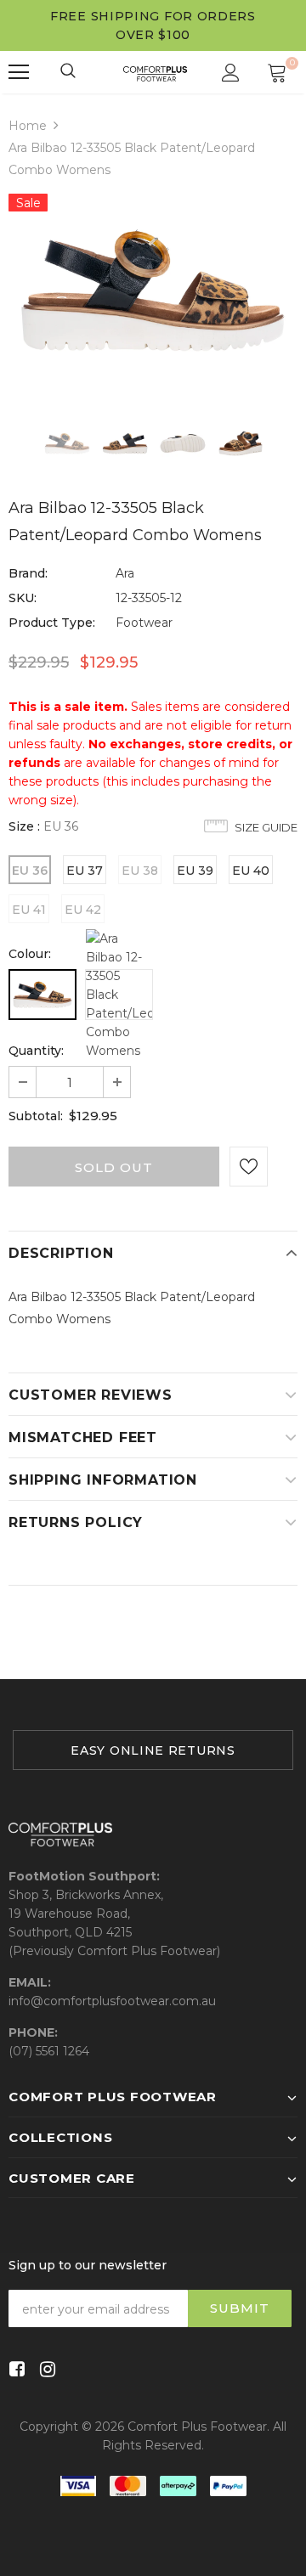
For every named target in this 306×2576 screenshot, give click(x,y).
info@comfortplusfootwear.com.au (112, 2001)
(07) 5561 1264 (49, 2051)
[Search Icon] (69, 72)
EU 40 (251, 871)
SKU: (23, 598)
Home (28, 126)
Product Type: (52, 623)
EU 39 (195, 871)
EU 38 (140, 871)
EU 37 (85, 871)
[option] (153, 290)
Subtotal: (36, 1116)
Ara (125, 573)
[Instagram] (45, 2370)
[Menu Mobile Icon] (19, 72)
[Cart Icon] (277, 72)
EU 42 (83, 910)
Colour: (30, 954)
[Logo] (155, 72)
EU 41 (29, 910)
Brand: (28, 573)
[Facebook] (14, 2370)
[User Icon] (231, 73)
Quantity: (36, 1051)
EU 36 (30, 871)
